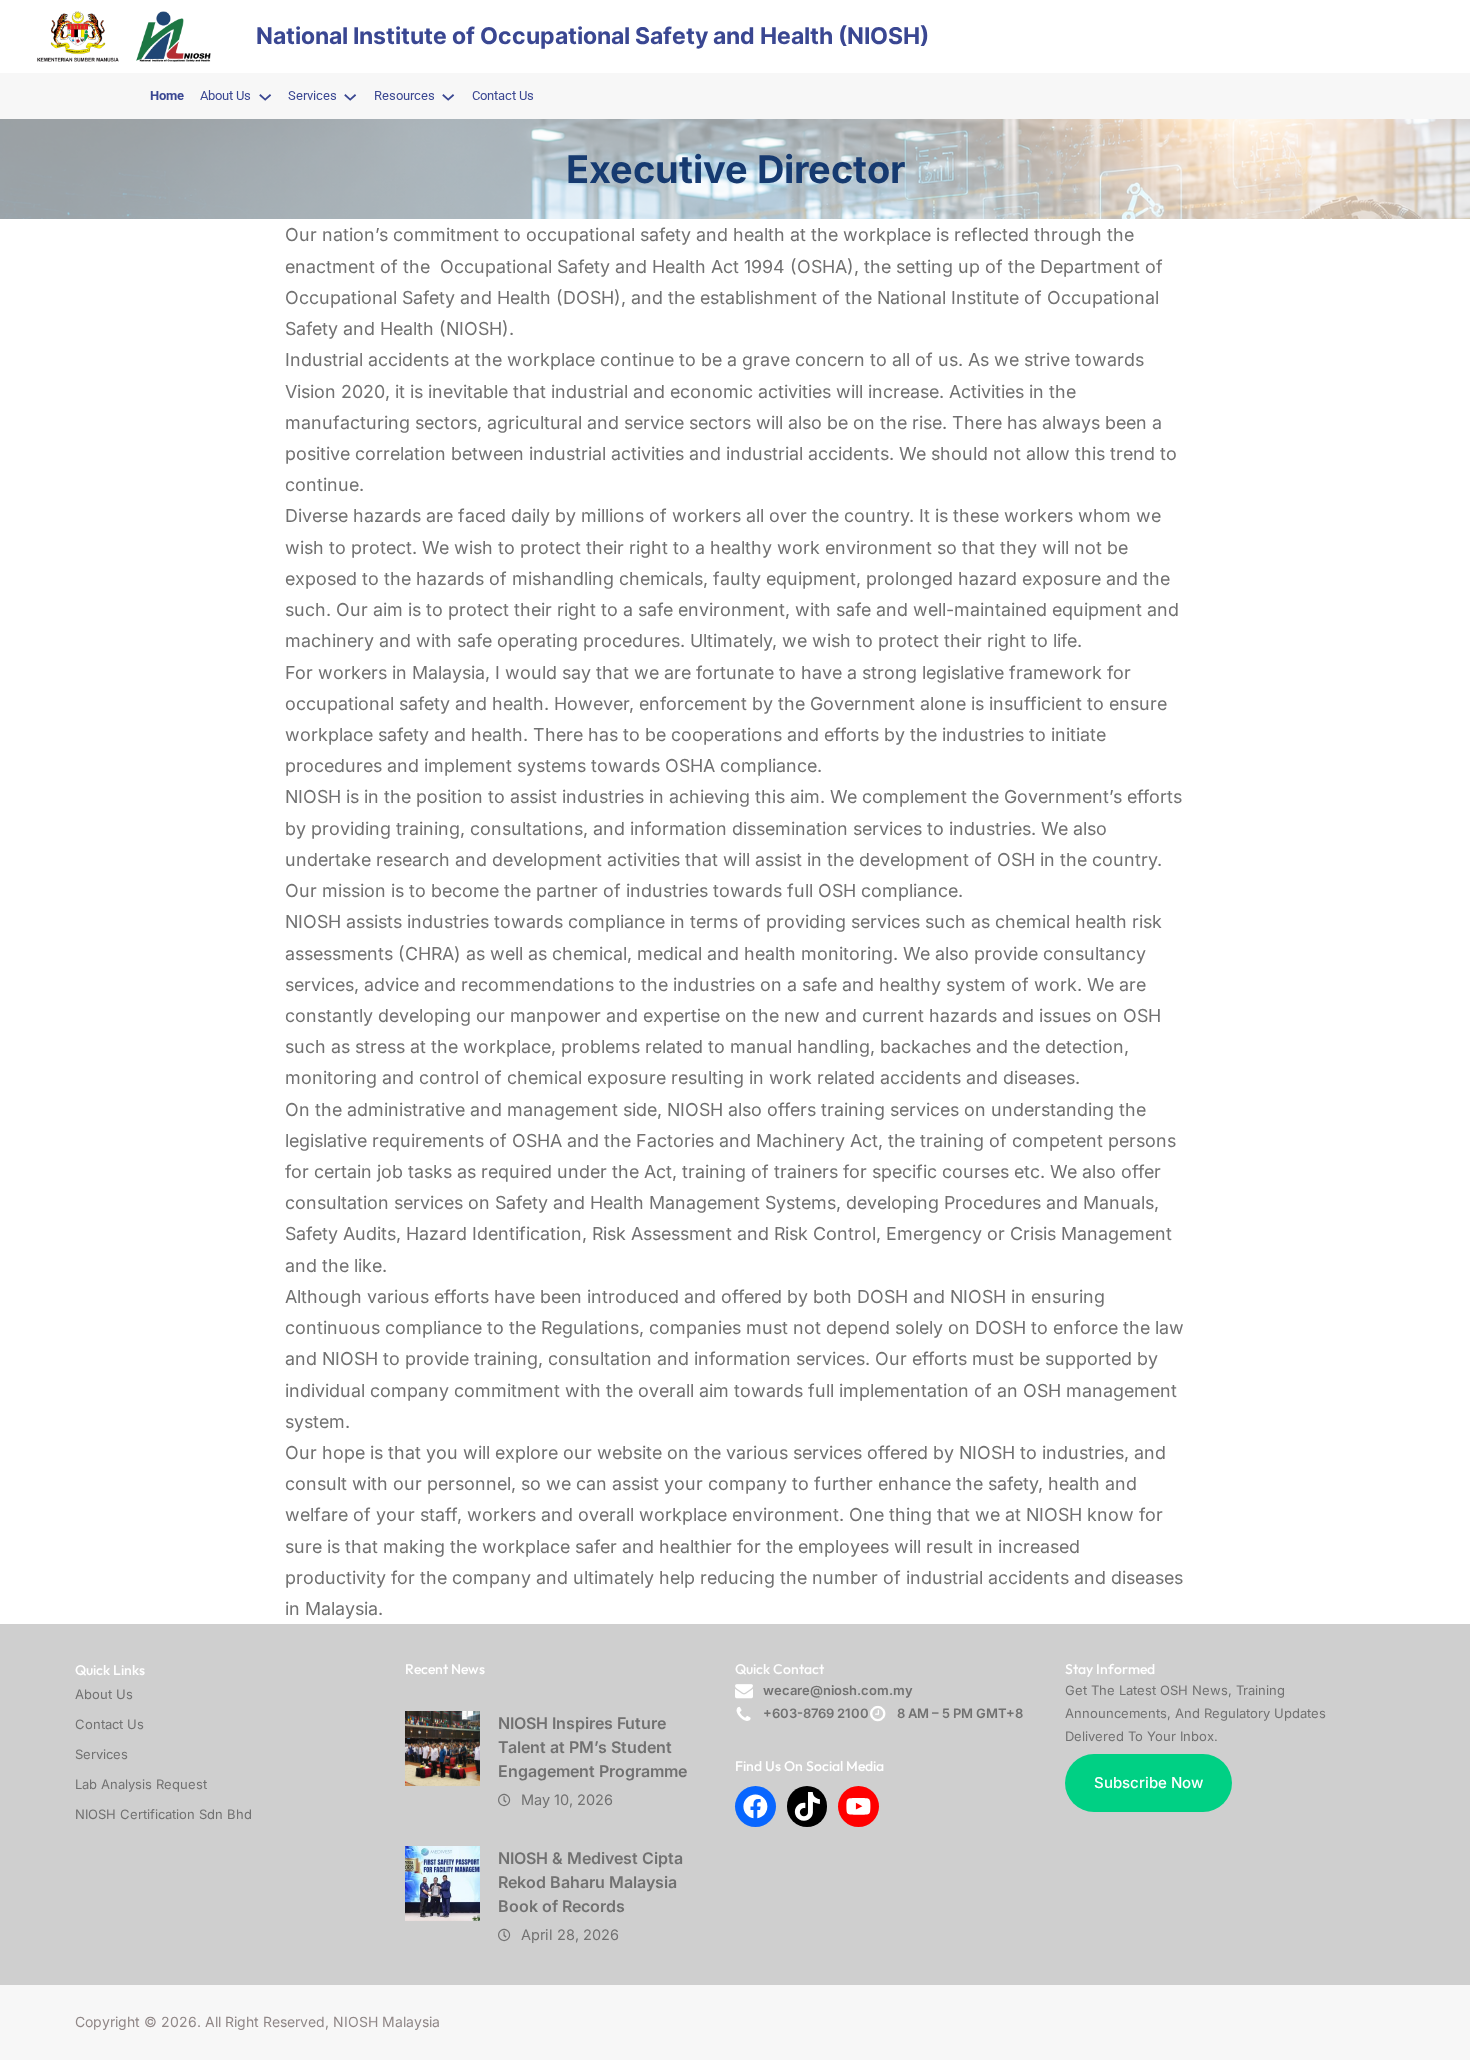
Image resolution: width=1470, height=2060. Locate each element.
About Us (104, 1694)
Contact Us (109, 1724)
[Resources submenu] (448, 96)
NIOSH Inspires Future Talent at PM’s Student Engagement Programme (592, 1747)
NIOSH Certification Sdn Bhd (163, 1814)
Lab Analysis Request (141, 1784)
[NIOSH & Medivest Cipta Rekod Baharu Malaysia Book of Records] (442, 1883)
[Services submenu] (350, 96)
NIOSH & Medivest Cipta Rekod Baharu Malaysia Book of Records (590, 1882)
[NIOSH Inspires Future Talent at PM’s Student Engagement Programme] (442, 1748)
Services (101, 1754)
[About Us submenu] (265, 96)
